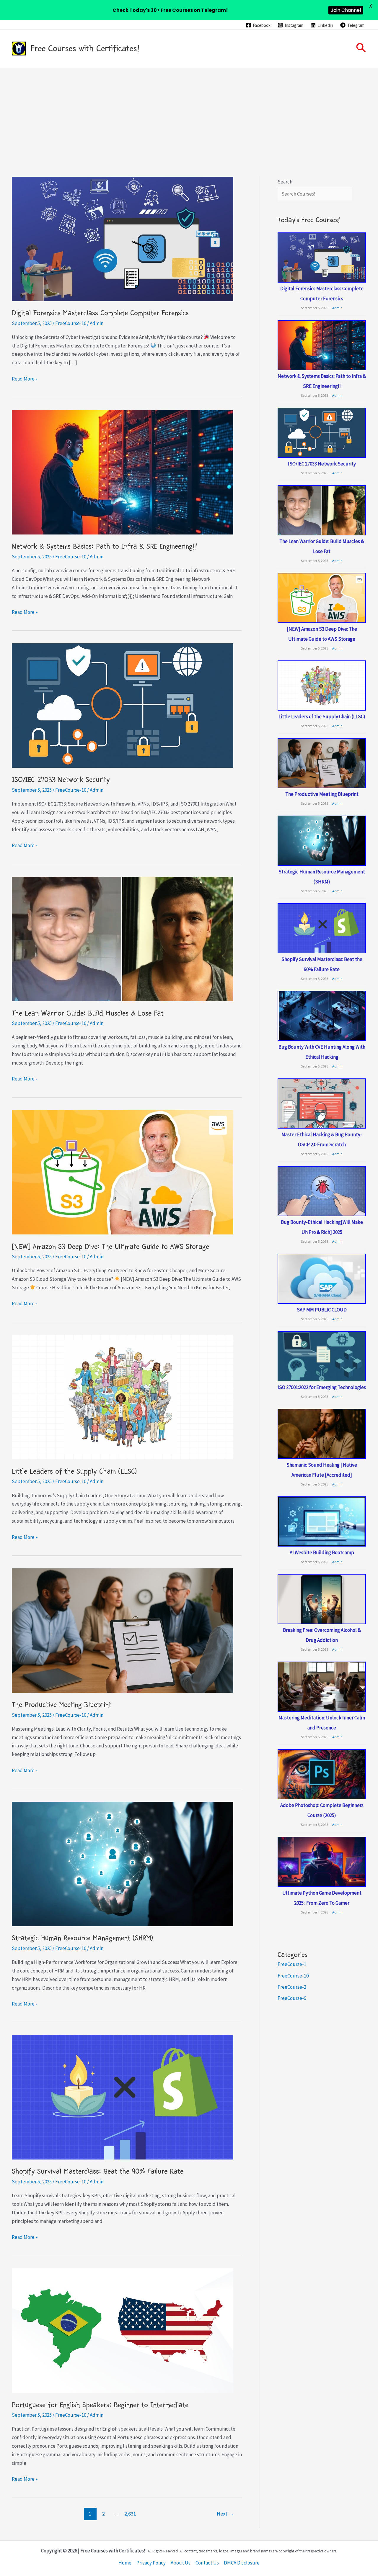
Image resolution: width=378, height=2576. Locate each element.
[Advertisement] (189, 112)
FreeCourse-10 (71, 323)
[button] (361, 49)
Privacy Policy (151, 2563)
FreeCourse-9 (292, 1998)
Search (285, 182)
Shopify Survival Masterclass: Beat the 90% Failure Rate (98, 2171)
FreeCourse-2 (292, 1987)
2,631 (130, 2514)
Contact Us (207, 2563)
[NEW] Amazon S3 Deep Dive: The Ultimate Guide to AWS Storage (110, 1247)
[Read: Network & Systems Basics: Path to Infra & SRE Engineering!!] (123, 472)
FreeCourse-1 (292, 1964)
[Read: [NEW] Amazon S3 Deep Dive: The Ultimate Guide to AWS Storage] (123, 1172)
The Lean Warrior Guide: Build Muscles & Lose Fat (88, 1013)
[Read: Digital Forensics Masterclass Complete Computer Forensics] (123, 238)
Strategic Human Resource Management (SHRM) (82, 1938)
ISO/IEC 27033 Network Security (61, 780)
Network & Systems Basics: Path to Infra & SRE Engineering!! (105, 546)
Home (125, 2563)
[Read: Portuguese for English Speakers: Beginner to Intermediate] (123, 2330)
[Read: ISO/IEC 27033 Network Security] (123, 705)
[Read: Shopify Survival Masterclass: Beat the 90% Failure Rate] (123, 2097)
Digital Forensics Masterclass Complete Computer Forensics (100, 313)
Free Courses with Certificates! (85, 48)
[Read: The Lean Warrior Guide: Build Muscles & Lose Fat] (123, 938)
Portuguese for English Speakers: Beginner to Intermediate (100, 2405)
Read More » (25, 379)
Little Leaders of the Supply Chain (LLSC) (74, 1471)
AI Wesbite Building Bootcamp (322, 1552)
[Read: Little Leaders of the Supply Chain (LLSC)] (123, 1397)
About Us (181, 2563)
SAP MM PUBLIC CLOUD (322, 1310)
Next (225, 2514)
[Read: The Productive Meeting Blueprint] (123, 1630)
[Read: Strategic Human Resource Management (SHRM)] (123, 1863)
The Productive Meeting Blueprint (62, 1705)
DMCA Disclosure (242, 2563)
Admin (337, 308)
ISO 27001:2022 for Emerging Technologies (322, 1387)
